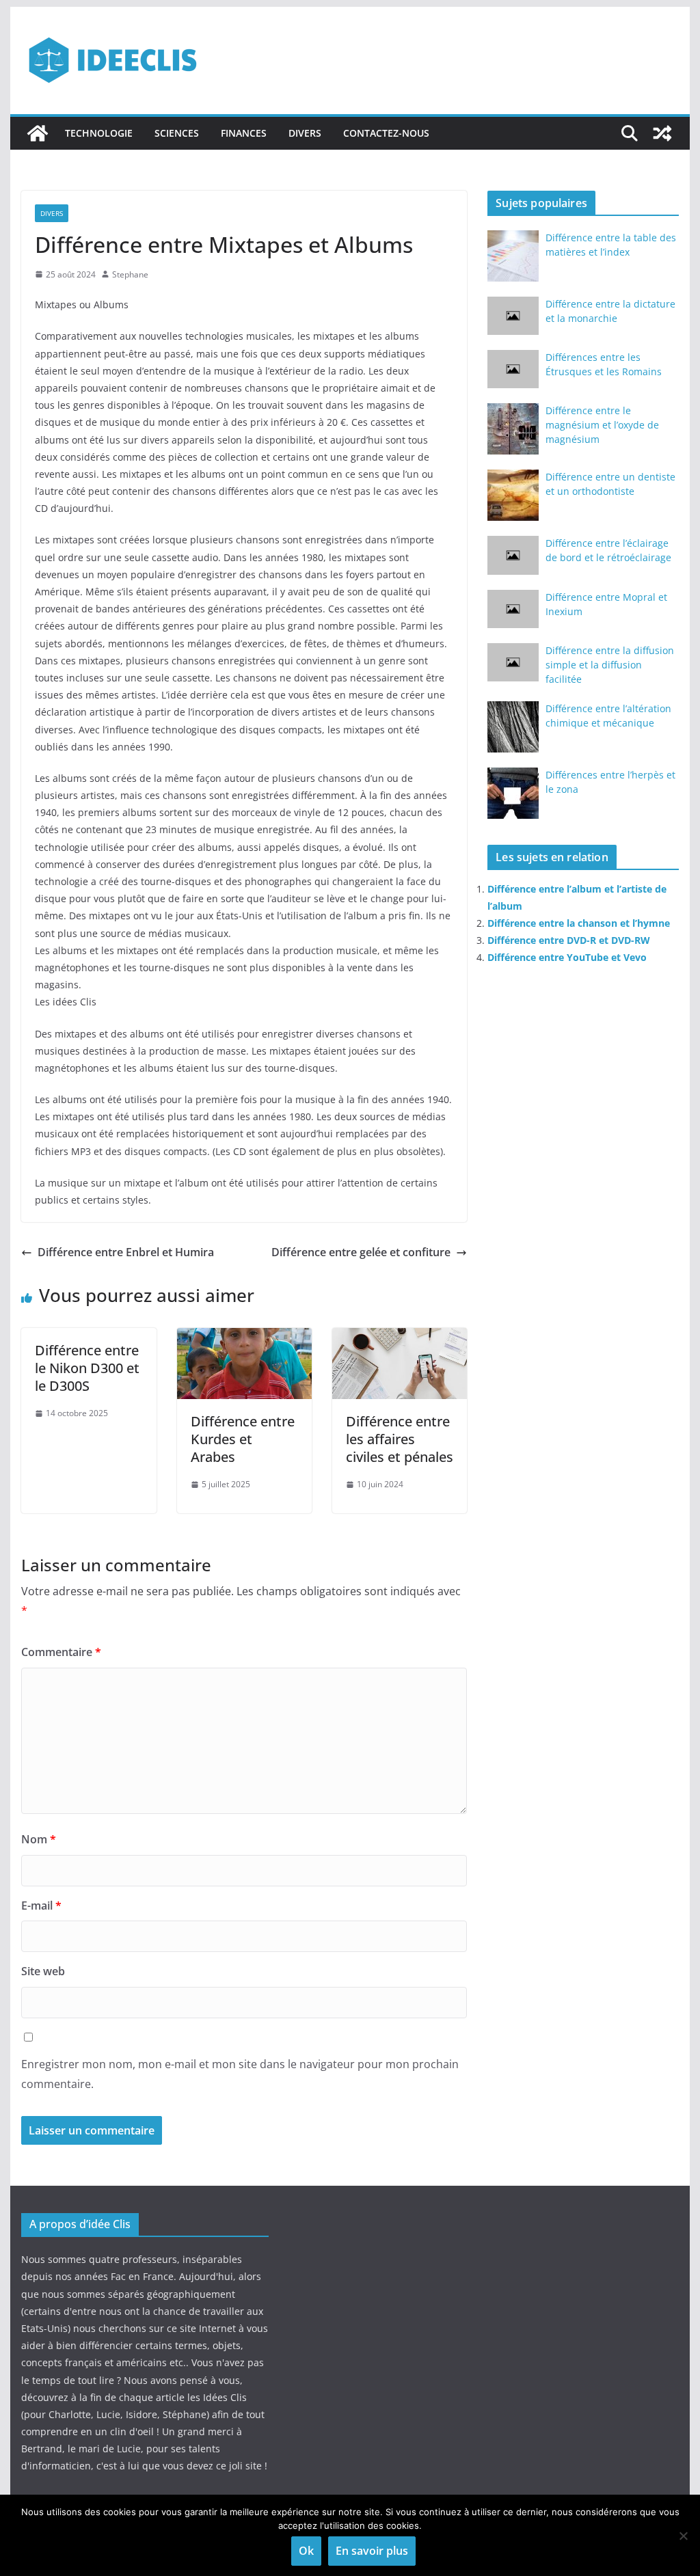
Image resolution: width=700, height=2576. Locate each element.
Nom (39, 1839)
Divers (305, 133)
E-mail (41, 1906)
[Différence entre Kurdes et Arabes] (244, 1338)
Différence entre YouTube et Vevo (567, 957)
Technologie (99, 133)
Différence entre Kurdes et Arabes (243, 1439)
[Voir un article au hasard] (662, 133)
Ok (306, 2551)
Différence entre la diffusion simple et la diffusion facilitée (610, 665)
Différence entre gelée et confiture (361, 1252)
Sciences (177, 133)
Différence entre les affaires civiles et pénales (400, 1439)
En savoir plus (372, 2551)
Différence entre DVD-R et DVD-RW (569, 940)
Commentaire (61, 1652)
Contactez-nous (386, 133)
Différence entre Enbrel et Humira (126, 1252)
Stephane (130, 274)
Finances (244, 133)
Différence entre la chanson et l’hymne (579, 923)
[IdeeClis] (38, 133)
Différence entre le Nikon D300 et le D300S (87, 1368)
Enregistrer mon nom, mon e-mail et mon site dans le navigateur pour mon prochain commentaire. (240, 2074)
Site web (43, 1971)
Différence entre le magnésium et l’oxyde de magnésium (602, 425)
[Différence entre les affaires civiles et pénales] (400, 1338)
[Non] (683, 2536)
